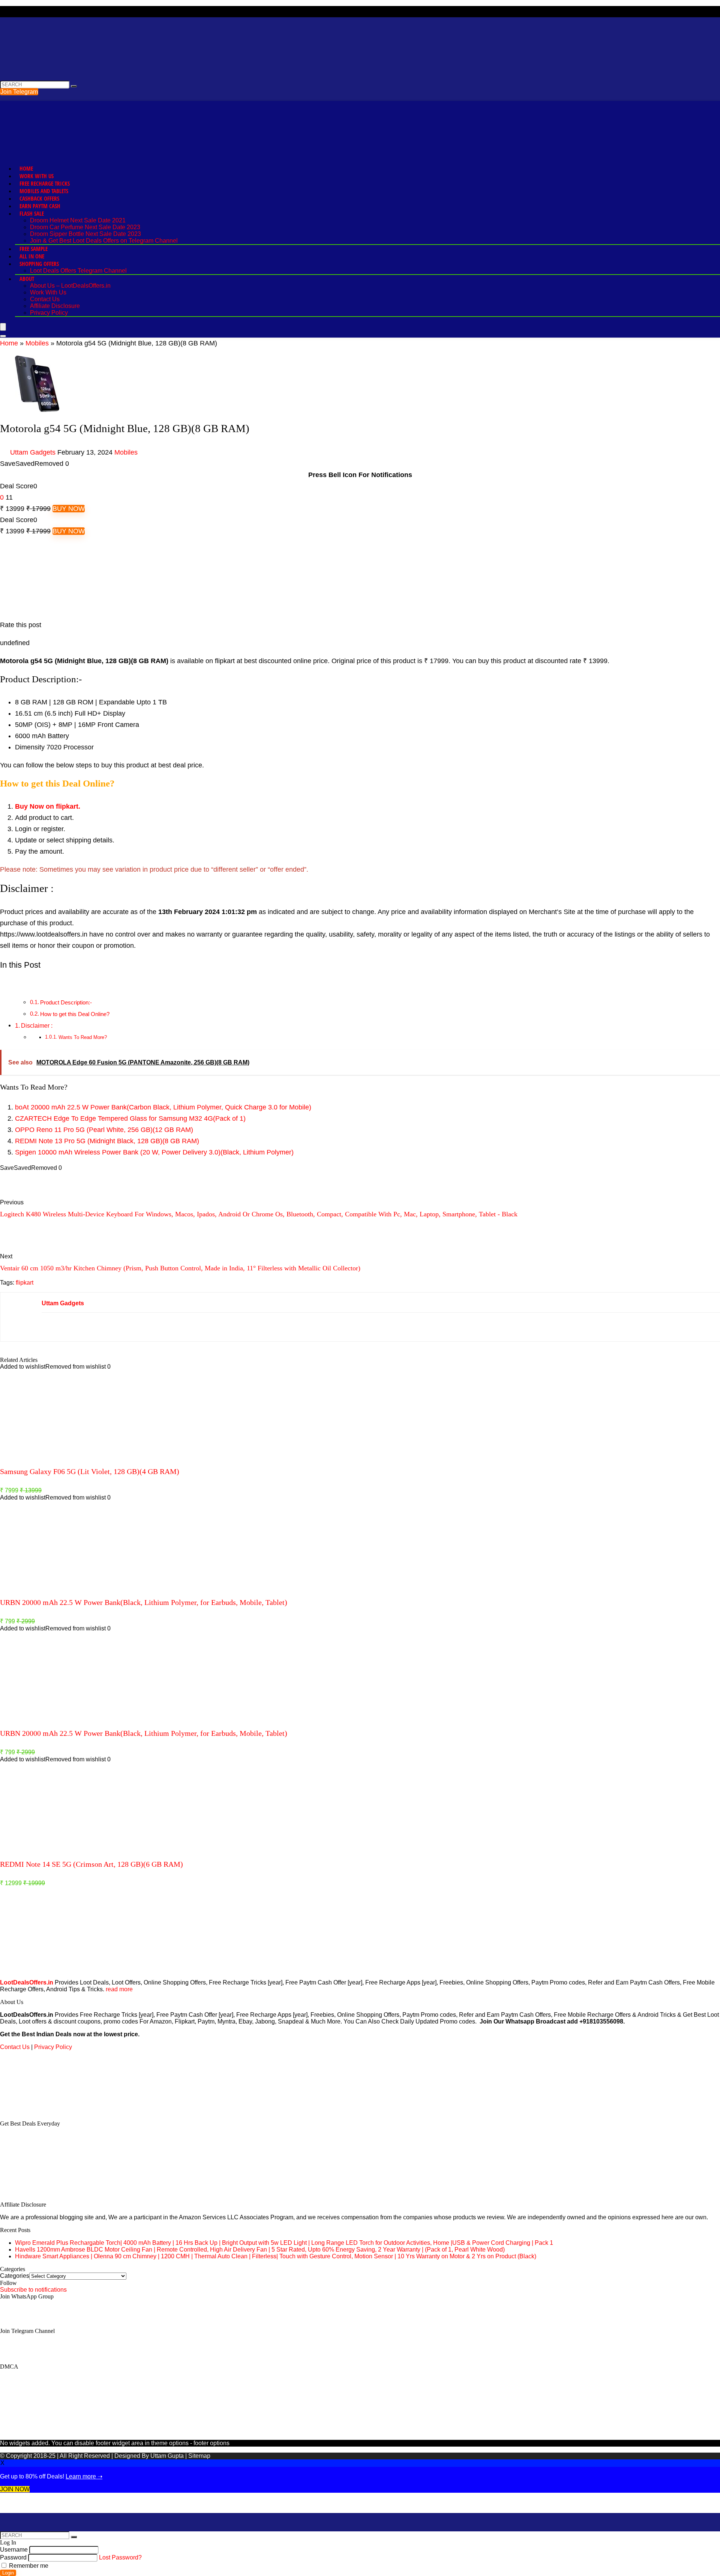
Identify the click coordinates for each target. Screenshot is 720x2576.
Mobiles (37, 343)
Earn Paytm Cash (40, 206)
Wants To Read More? (83, 1037)
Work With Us (37, 176)
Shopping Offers (39, 264)
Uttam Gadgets (33, 452)
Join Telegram (19, 92)
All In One (32, 256)
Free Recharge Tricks (45, 183)
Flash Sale (32, 213)
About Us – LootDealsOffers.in (70, 286)
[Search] (3, 336)
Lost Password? (120, 2557)
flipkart (25, 1283)
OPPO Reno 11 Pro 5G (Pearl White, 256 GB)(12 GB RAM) (104, 1130)
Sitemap (199, 2456)
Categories (15, 2276)
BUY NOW (69, 509)
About (27, 279)
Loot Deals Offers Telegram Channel (78, 271)
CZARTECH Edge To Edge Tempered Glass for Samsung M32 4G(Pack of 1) (130, 1118)
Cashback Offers (39, 198)
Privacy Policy (49, 313)
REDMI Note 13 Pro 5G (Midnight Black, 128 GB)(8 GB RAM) (107, 1141)
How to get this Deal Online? (75, 1014)
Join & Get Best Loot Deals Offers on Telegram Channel (104, 241)
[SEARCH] (74, 86)
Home (26, 168)
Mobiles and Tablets (44, 191)
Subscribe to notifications (33, 2290)
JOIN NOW (15, 2489)
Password (13, 2557)
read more (119, 1989)
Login (8, 2573)
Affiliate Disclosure (55, 306)
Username (14, 2550)
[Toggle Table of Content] (6, 984)
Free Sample (34, 249)
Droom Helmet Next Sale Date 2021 (78, 220)
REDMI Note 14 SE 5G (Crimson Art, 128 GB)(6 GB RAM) (91, 1864)
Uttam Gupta (168, 2456)
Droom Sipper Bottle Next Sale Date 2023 (85, 234)
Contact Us (45, 299)
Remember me (28, 2566)
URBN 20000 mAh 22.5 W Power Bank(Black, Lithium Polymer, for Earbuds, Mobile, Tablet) (144, 1602)
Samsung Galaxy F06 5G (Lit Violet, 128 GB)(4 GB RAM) (90, 1471)
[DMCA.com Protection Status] (56, 2111)
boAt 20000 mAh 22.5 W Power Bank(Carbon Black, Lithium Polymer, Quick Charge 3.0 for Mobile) (163, 1107)
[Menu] (3, 327)
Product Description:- (66, 1002)
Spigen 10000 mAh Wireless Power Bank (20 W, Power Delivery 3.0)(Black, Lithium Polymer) (154, 1152)
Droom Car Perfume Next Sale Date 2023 (85, 227)
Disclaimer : (37, 1025)
